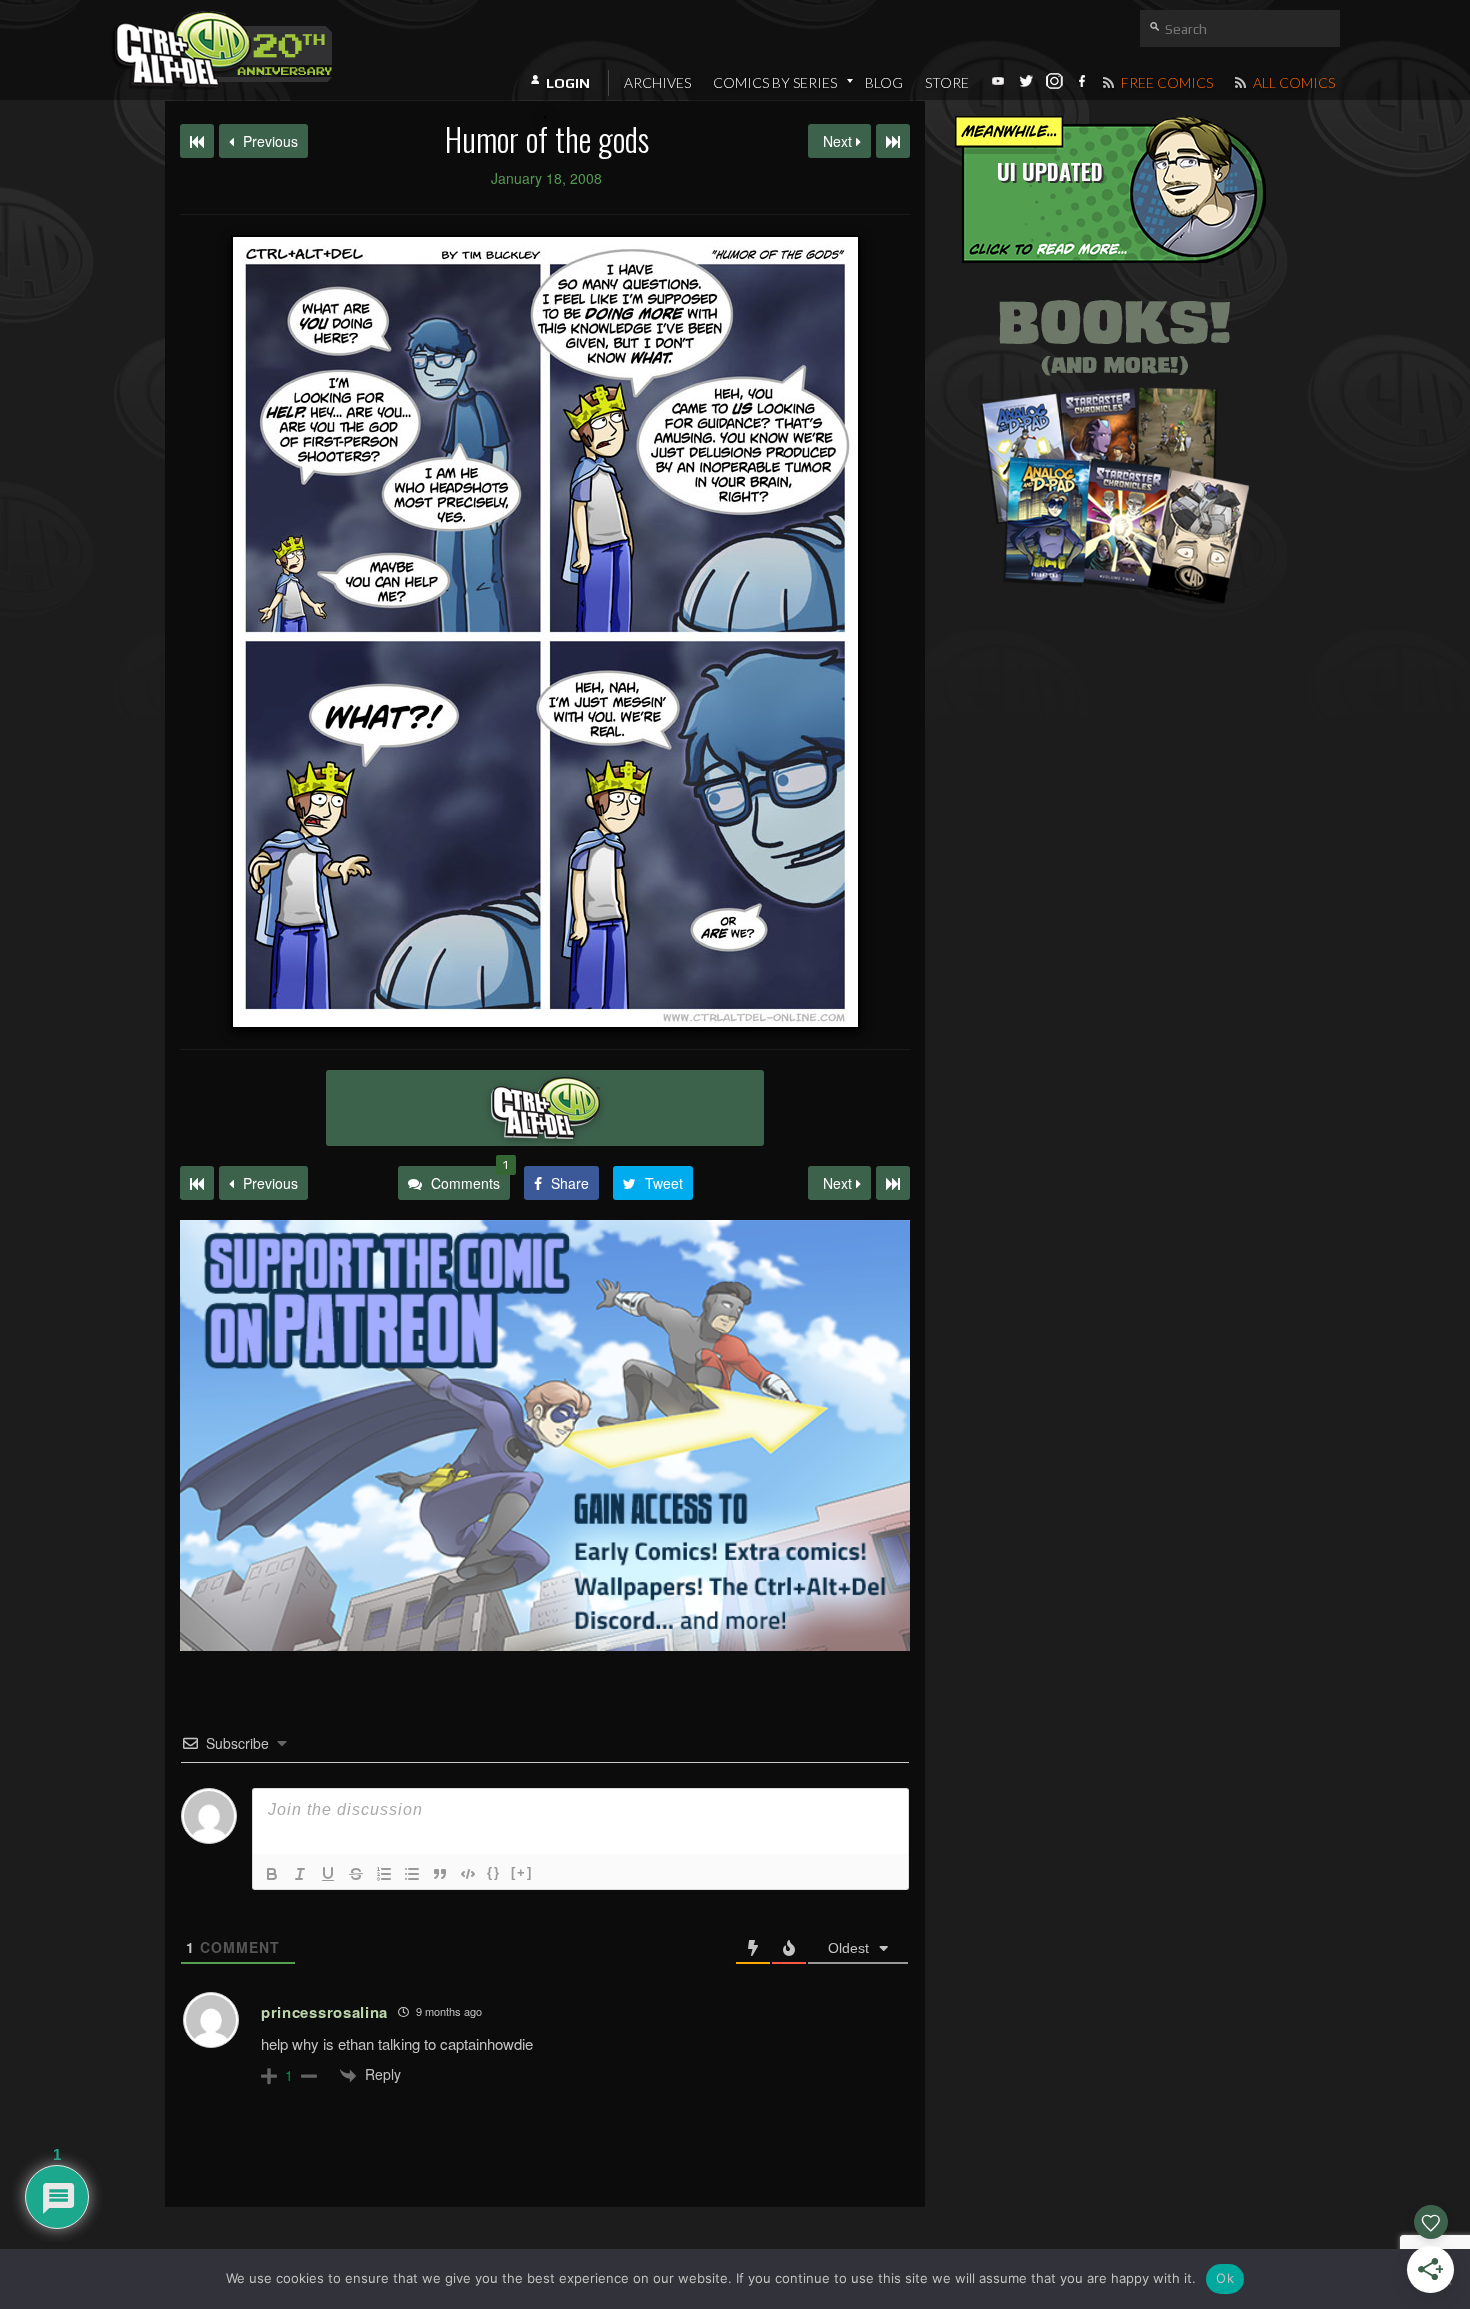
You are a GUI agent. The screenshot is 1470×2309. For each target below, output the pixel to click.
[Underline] (328, 1874)
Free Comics (1165, 82)
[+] (522, 1872)
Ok (1225, 2278)
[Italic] (300, 1874)
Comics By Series (775, 82)
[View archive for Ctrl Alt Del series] (545, 1108)
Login (568, 83)
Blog (884, 82)
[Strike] (356, 1874)
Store (947, 82)
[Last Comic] (893, 1183)
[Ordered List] (384, 1874)
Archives (657, 82)
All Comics (1292, 82)
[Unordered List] (412, 1874)
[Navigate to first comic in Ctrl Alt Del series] (197, 141)
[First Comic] (197, 1183)
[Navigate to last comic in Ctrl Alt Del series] (893, 141)
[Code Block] (468, 1874)
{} (494, 1872)
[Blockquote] (440, 1874)
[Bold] (272, 1874)
